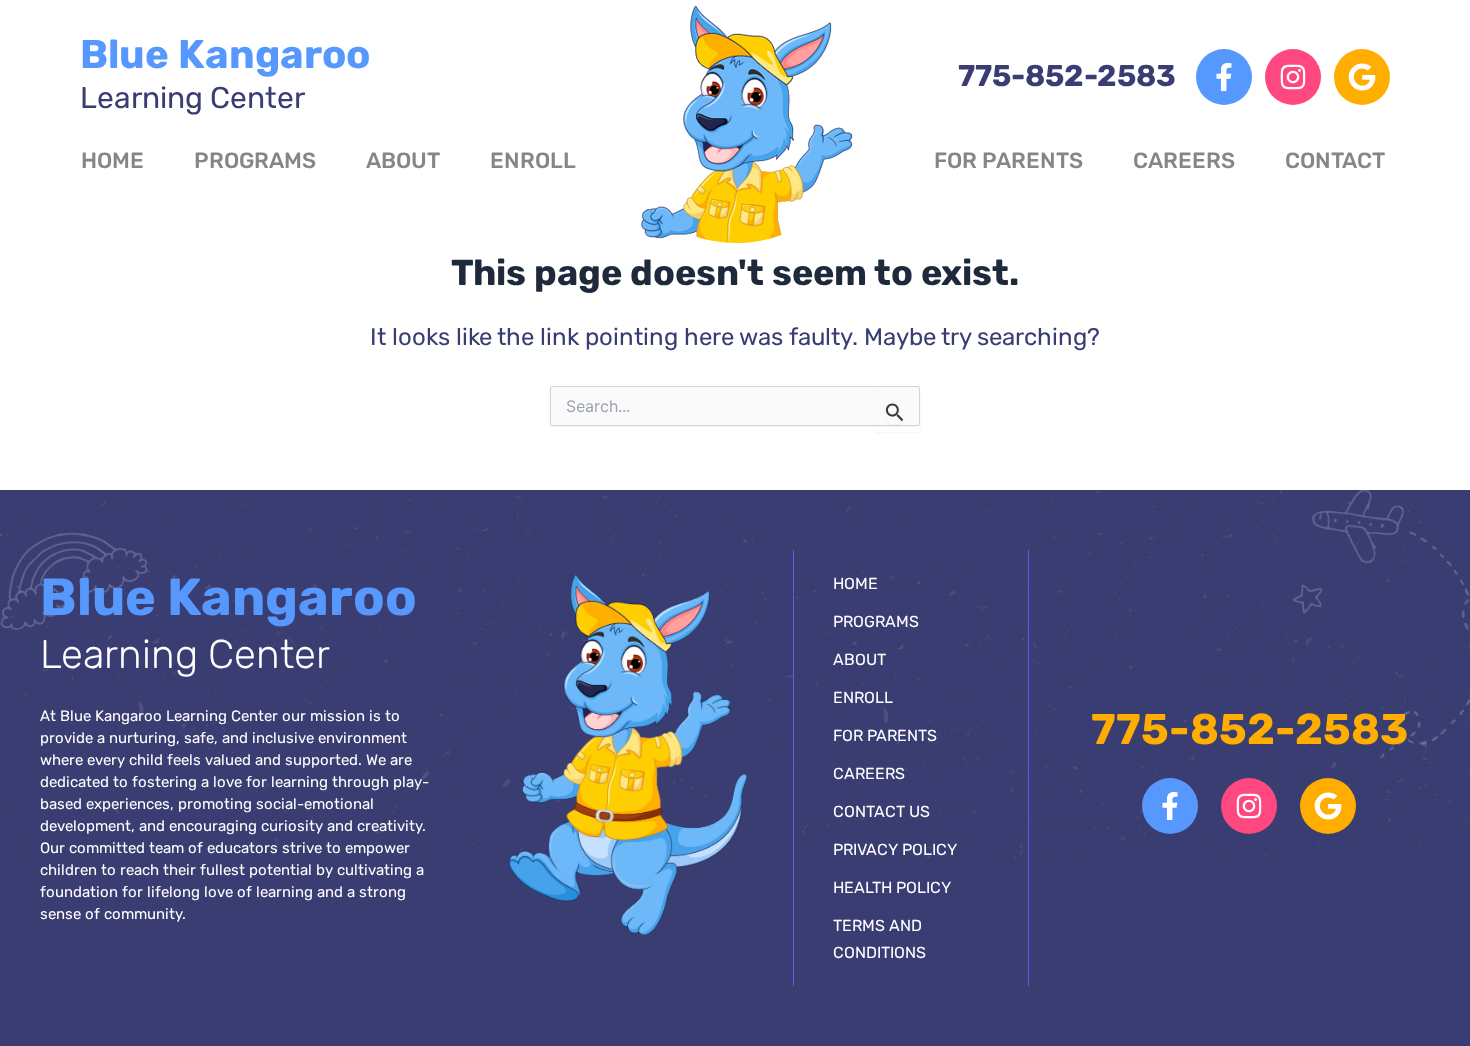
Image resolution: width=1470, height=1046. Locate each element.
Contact (1335, 160)
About (403, 160)
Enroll (533, 160)
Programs (255, 160)
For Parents (1008, 160)
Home (112, 160)
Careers (1184, 160)
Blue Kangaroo (225, 73)
